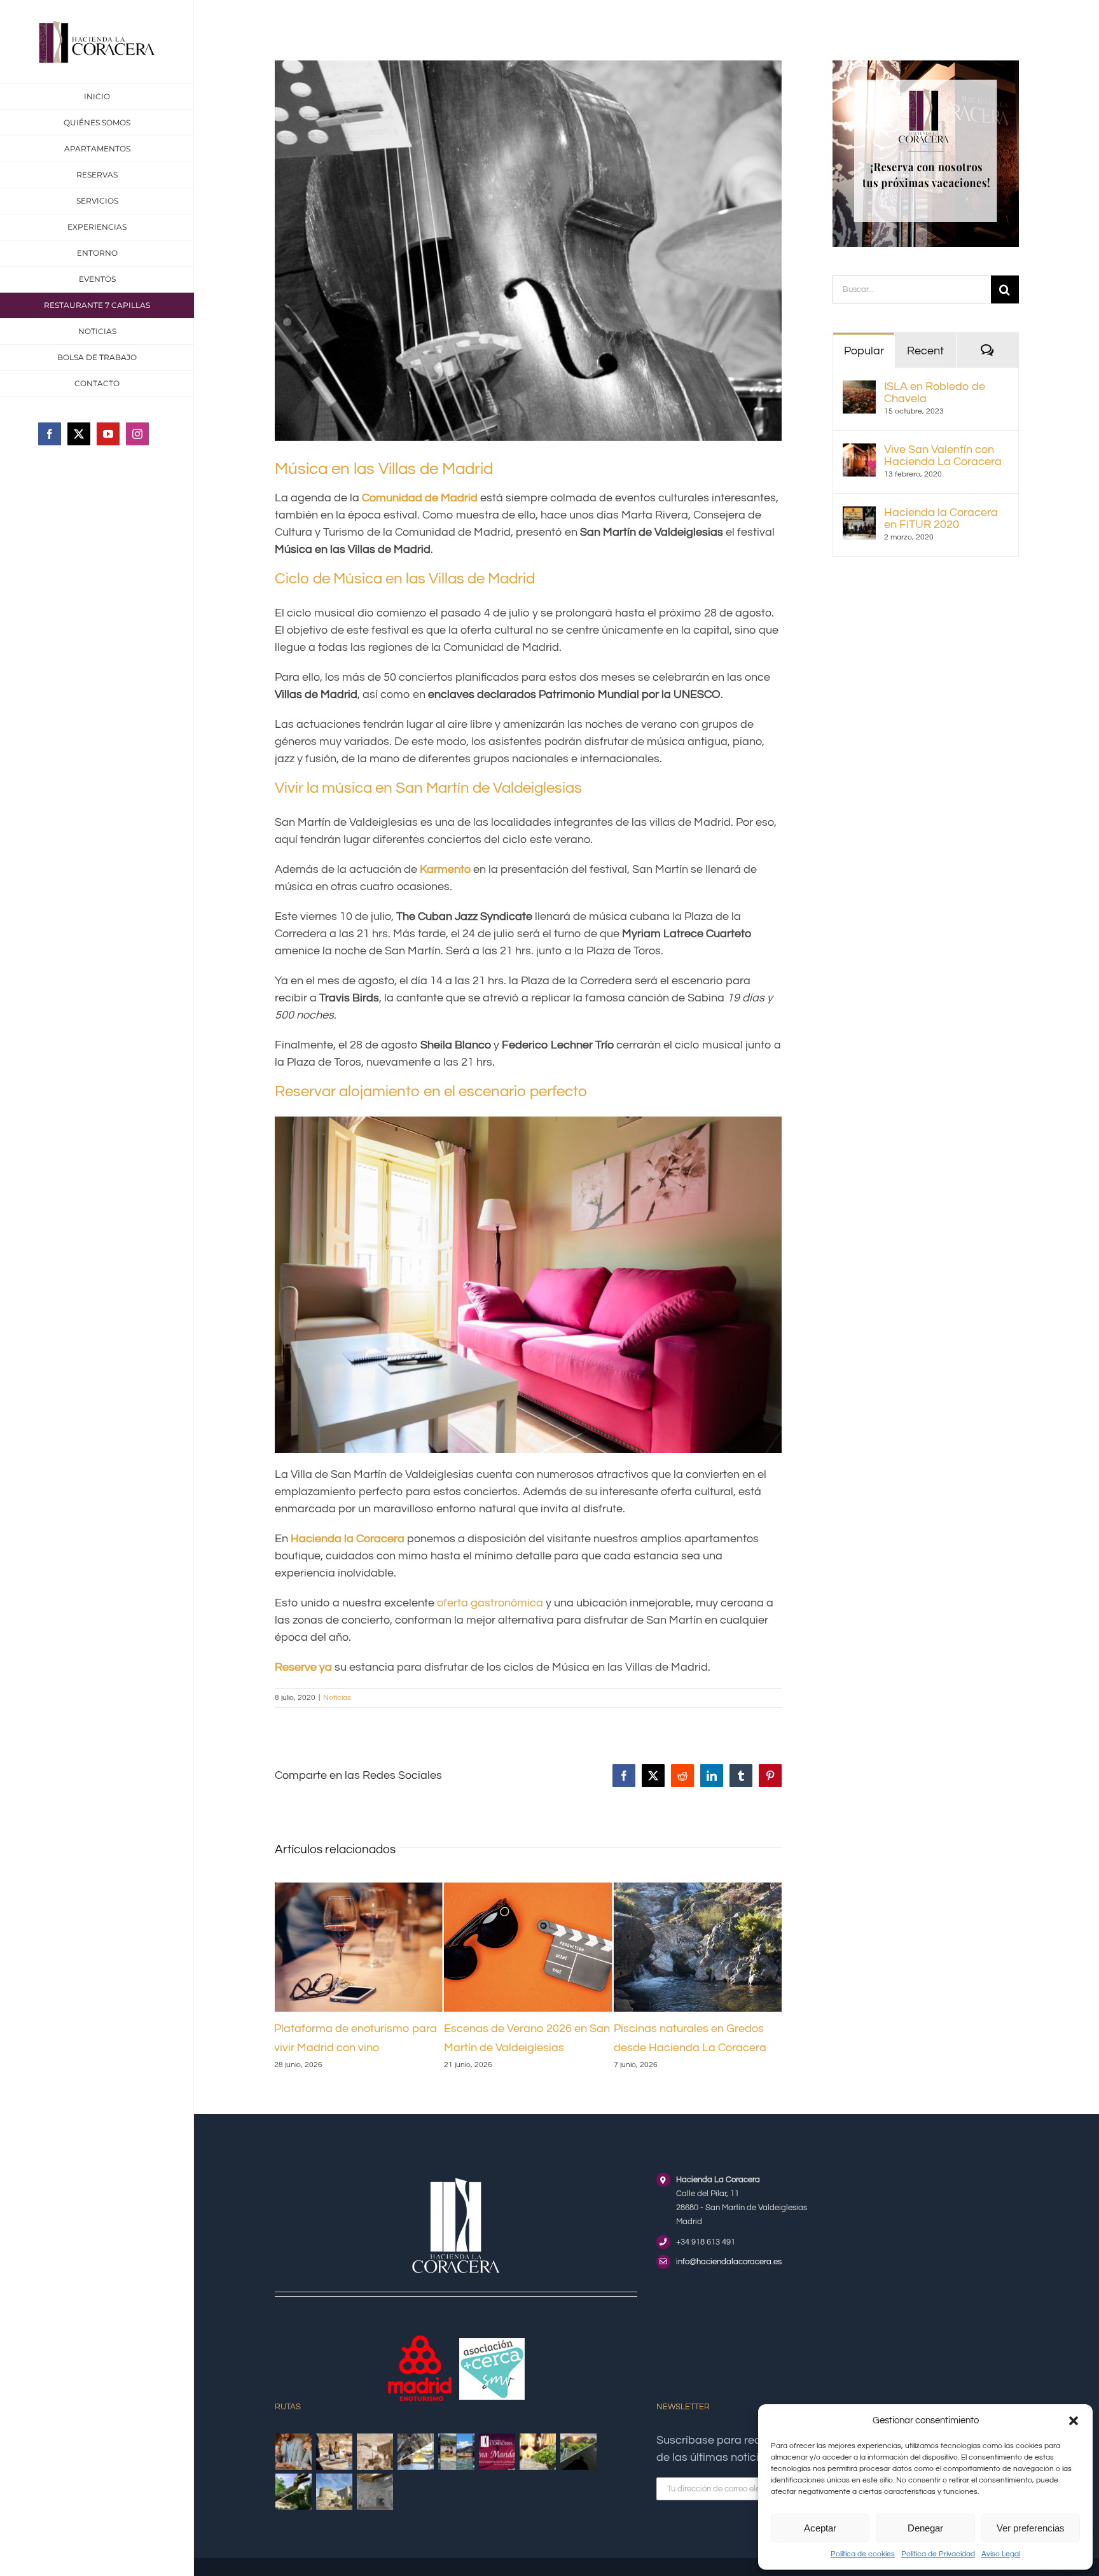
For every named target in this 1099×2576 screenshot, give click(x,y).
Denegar (925, 2528)
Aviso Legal (1001, 2554)
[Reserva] (926, 66)
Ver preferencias (1031, 2528)
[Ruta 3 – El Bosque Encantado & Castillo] (375, 2492)
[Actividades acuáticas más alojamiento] (457, 2452)
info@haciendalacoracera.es (729, 2262)
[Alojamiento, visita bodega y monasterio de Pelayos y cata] (416, 2452)
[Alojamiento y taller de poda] (538, 2452)
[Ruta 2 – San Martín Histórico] (335, 2492)
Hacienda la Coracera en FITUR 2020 (941, 519)
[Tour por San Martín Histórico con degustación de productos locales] (375, 2452)
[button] (1074, 2421)
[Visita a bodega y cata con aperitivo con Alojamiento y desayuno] (335, 2452)
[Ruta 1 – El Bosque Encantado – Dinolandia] (294, 2492)
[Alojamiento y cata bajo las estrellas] (579, 2452)
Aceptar (820, 2528)
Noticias (337, 1698)
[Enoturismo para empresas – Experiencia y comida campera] (294, 2452)
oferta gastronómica (490, 1603)
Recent (925, 351)
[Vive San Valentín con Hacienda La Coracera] (859, 452)
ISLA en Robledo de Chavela (935, 393)
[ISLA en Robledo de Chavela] (859, 389)
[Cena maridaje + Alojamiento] (497, 2452)
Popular (864, 351)
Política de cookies (863, 2554)
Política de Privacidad (938, 2554)
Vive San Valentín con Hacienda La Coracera (943, 456)
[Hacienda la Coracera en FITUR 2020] (859, 515)
